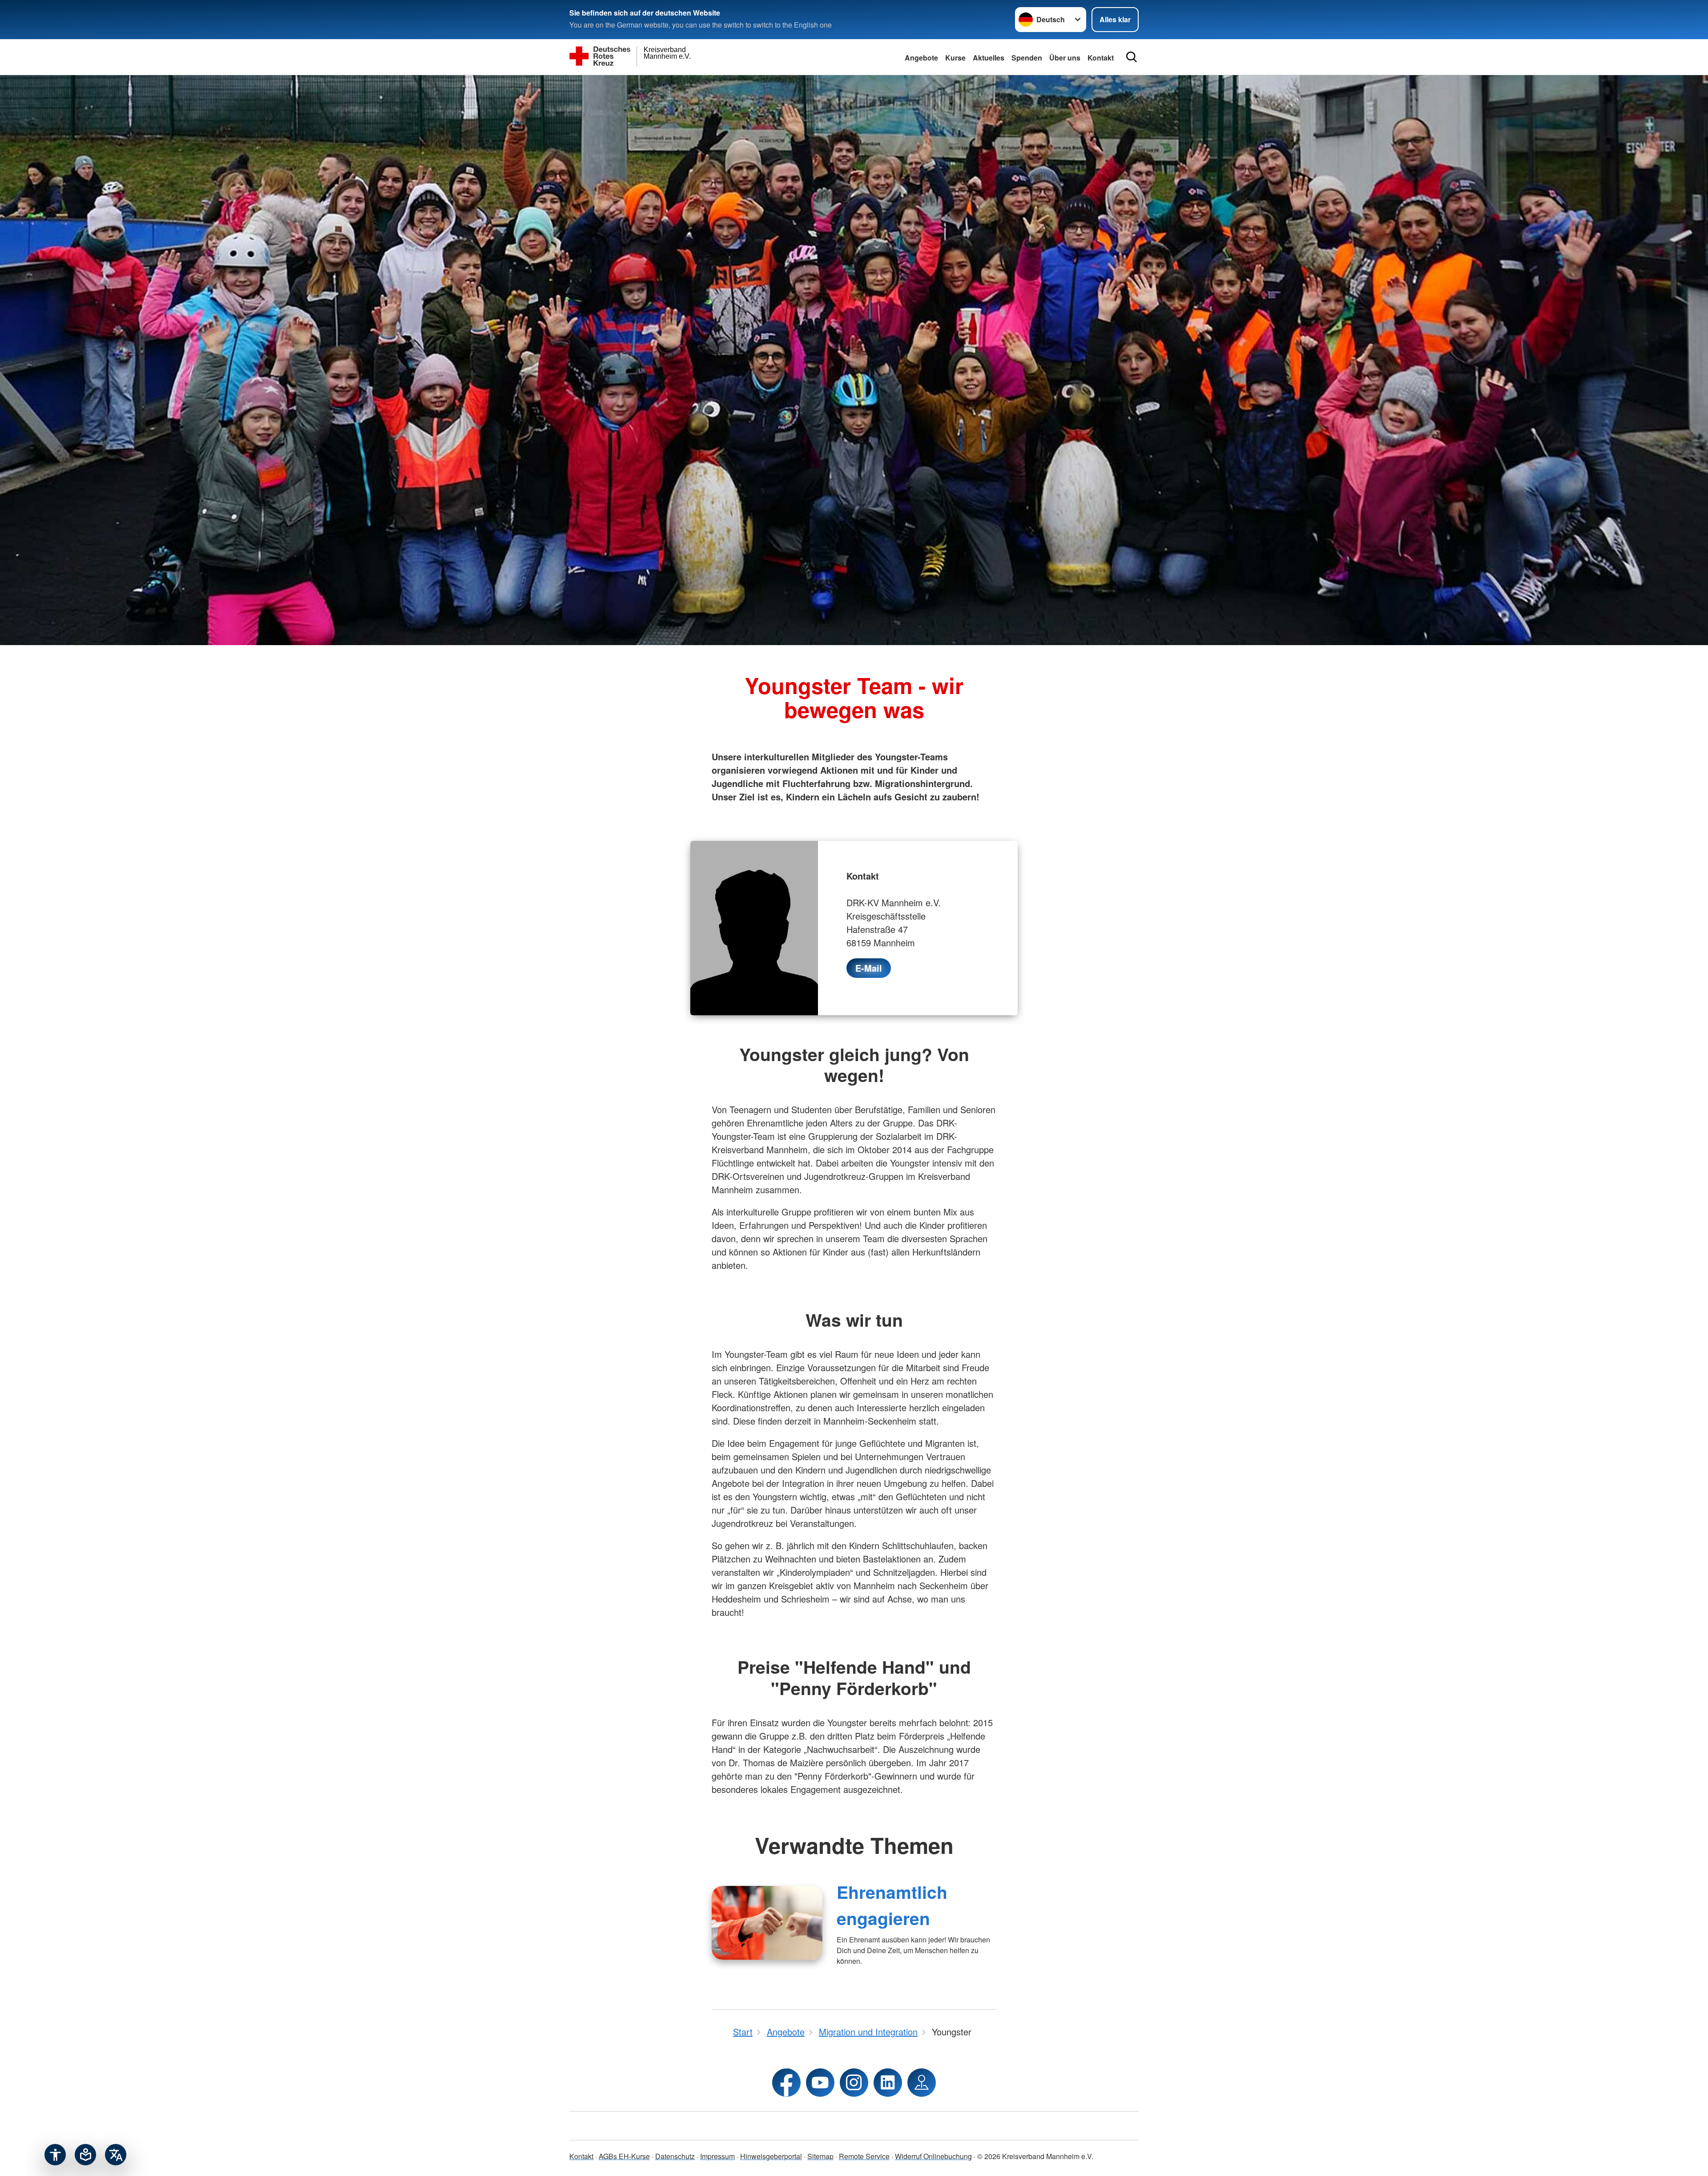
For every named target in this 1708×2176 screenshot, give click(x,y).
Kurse (955, 58)
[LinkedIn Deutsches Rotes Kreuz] (888, 2083)
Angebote (921, 58)
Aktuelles (989, 58)
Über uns (1065, 58)
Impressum (717, 2156)
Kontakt (581, 2156)
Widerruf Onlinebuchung (933, 2156)
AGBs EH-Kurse (624, 2156)
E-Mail (869, 968)
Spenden (1027, 58)
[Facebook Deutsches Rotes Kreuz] (786, 2083)
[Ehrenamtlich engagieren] (767, 1923)
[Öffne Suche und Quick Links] (1132, 57)
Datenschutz (675, 2156)
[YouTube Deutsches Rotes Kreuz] (820, 2083)
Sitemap (820, 2156)
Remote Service (864, 2156)
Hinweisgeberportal (771, 2156)
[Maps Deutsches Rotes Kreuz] (922, 2083)
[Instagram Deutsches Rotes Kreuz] (854, 2083)
